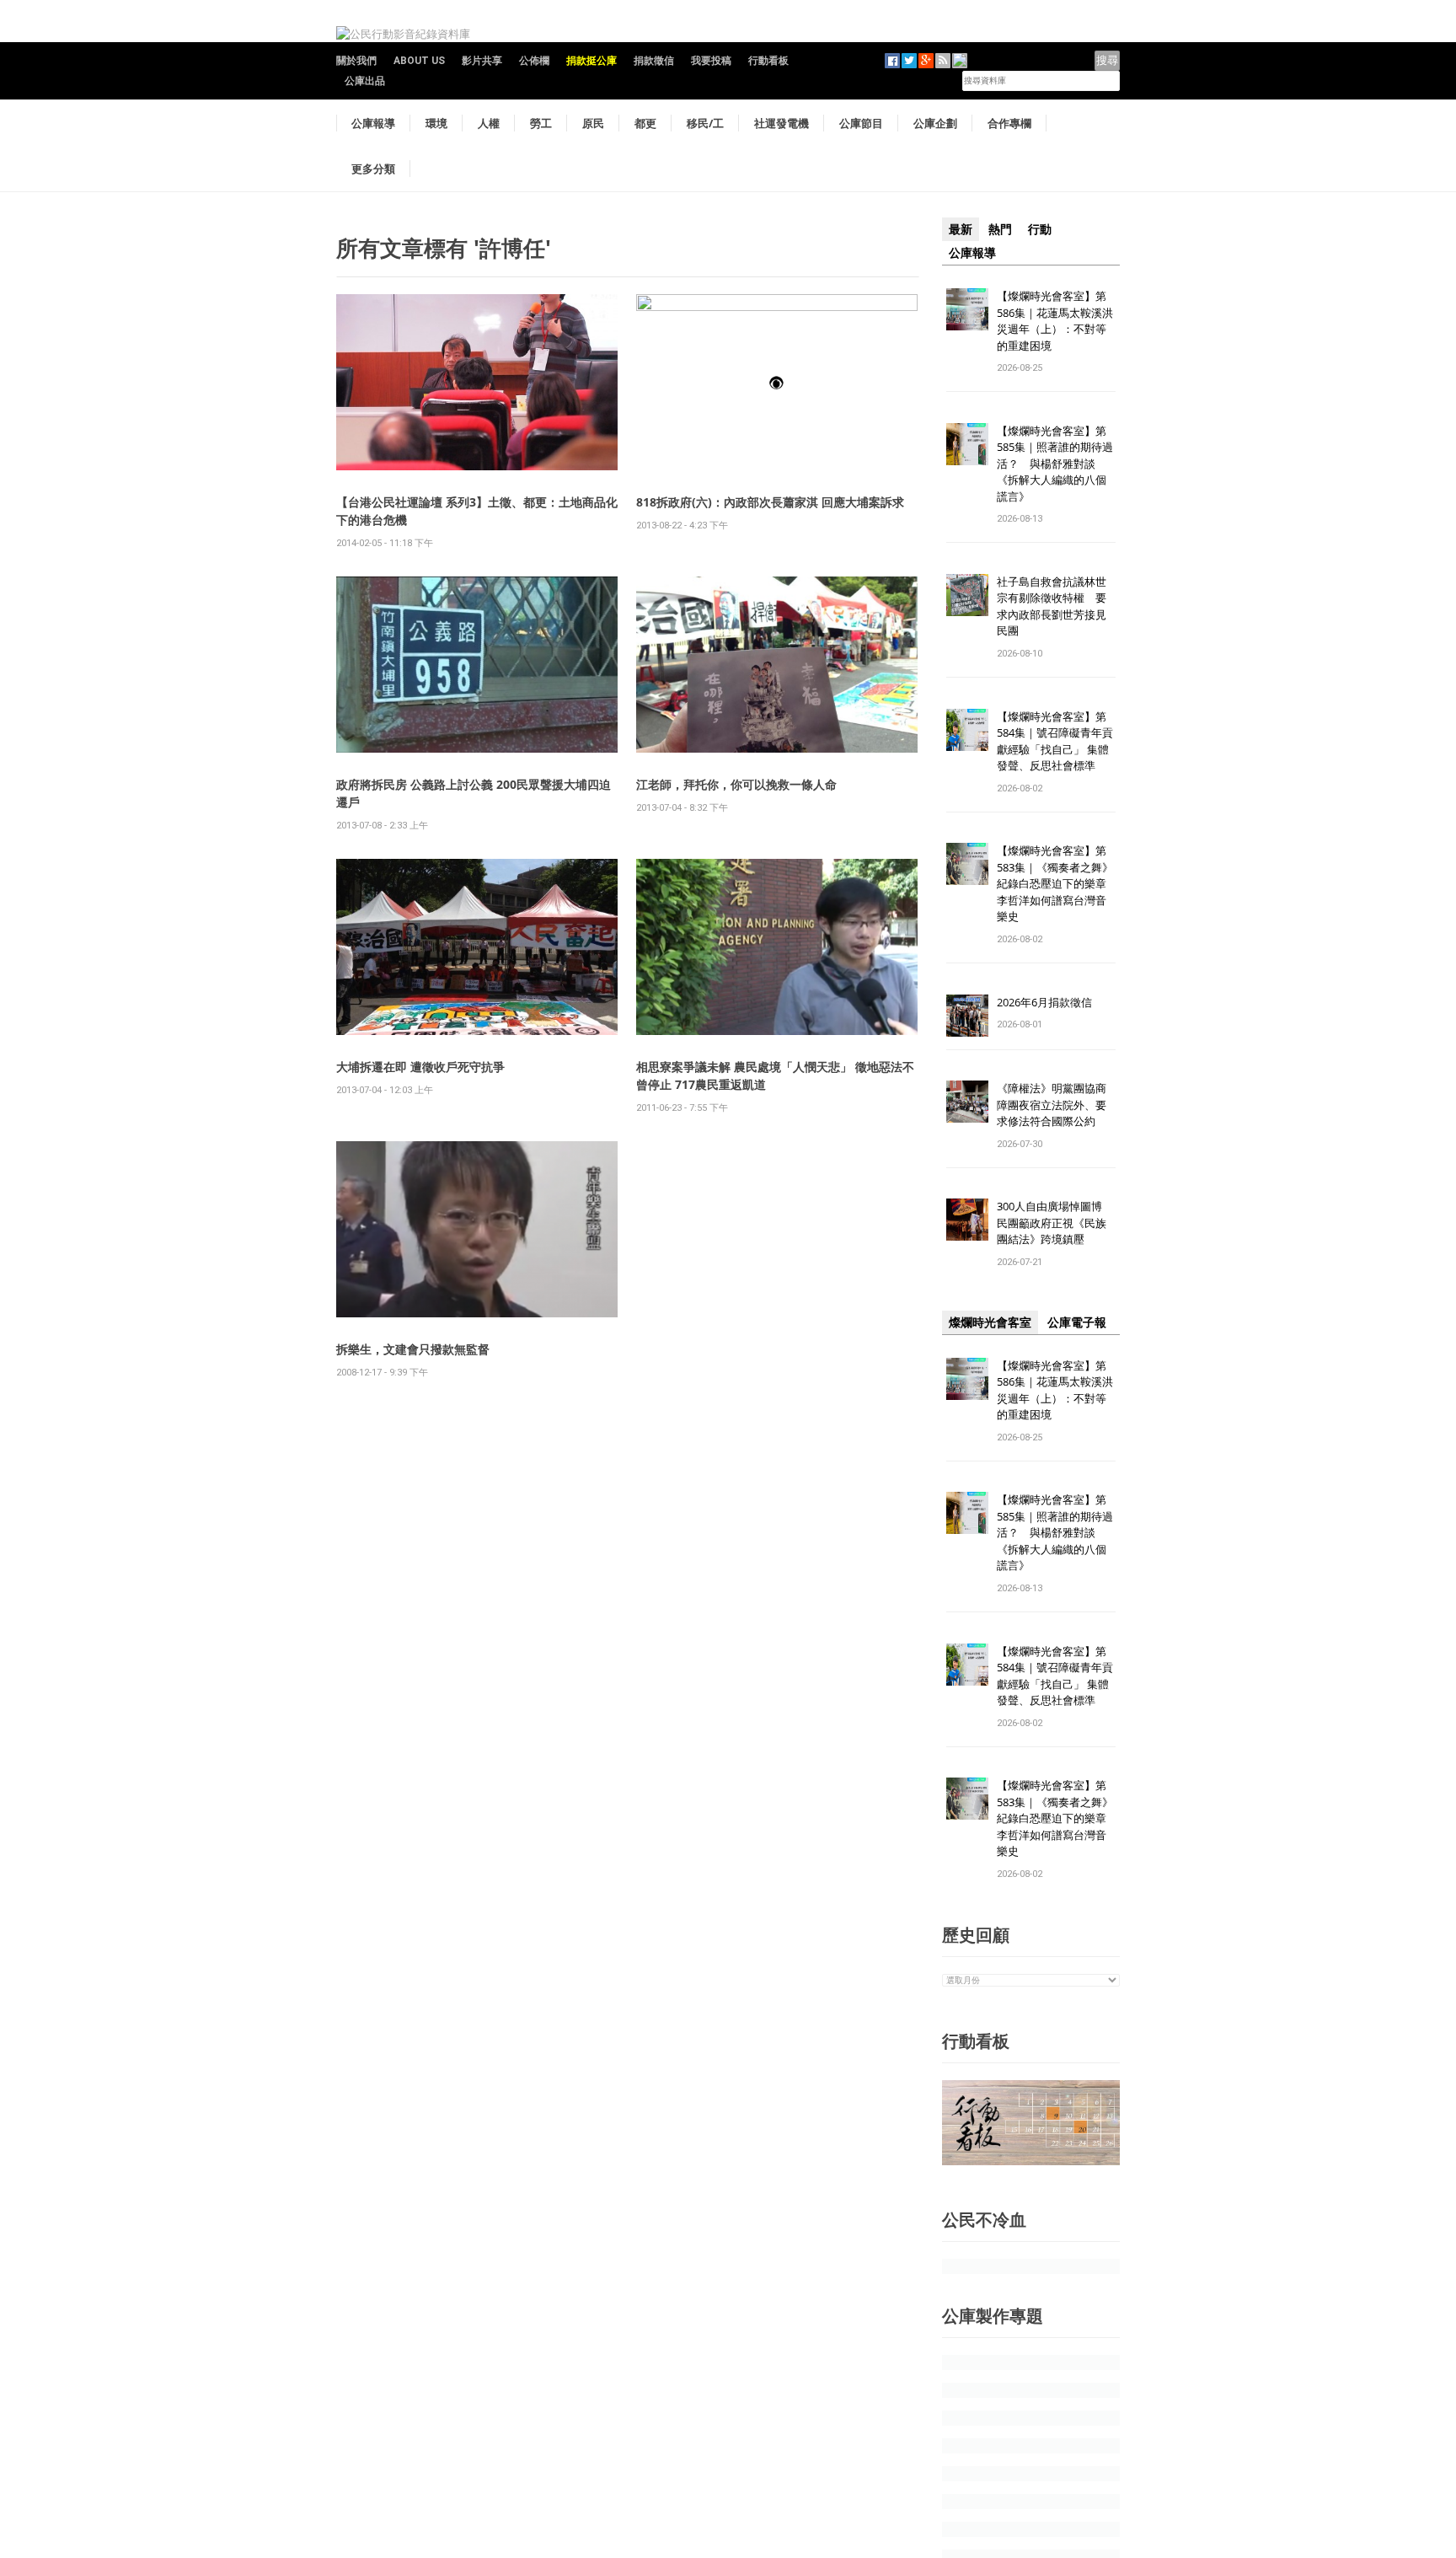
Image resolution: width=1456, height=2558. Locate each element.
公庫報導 (373, 123)
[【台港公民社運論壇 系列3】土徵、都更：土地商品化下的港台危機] (477, 381)
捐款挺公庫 (591, 61)
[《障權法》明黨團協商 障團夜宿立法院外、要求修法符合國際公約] (967, 1101)
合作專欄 (1009, 123)
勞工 (541, 123)
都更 (645, 123)
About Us (419, 61)
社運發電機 (782, 123)
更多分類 (373, 169)
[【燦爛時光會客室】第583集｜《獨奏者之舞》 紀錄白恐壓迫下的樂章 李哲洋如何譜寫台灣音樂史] (967, 863)
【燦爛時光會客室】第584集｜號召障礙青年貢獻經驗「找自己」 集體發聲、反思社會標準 (1055, 741)
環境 (436, 123)
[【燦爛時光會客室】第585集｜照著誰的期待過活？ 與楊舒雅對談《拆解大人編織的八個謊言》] (967, 443)
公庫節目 (861, 123)
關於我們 (356, 61)
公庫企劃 (935, 123)
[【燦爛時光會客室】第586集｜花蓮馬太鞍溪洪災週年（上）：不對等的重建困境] (967, 308)
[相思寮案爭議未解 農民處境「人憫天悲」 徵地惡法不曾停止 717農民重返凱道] (777, 946)
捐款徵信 (654, 61)
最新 (961, 229)
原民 (593, 123)
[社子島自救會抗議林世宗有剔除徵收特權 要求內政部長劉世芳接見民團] (967, 594)
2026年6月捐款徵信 (1044, 1002)
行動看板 (768, 61)
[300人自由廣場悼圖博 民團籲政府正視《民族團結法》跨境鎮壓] (967, 1219)
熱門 (1000, 229)
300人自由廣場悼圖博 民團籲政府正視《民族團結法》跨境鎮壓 (1055, 1223)
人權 (489, 123)
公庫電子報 (1077, 1322)
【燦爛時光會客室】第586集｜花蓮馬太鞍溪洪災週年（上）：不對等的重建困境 (1055, 321)
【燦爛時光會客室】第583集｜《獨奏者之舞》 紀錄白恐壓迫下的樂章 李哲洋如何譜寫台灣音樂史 (1055, 883)
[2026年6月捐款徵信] (967, 1014)
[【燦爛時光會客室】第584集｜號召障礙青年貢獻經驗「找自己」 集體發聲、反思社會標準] (967, 729)
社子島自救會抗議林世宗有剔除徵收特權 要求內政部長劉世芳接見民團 (1052, 606)
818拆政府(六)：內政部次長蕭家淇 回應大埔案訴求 (770, 502)
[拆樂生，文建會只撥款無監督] (477, 1228)
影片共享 (482, 61)
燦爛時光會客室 (990, 1322)
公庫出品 (365, 81)
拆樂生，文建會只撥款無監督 (413, 1349)
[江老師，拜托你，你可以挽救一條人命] (777, 664)
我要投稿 (711, 61)
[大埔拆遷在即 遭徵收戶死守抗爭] (477, 946)
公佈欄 (534, 61)
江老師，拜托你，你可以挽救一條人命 (736, 784)
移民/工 (705, 123)
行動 (1040, 229)
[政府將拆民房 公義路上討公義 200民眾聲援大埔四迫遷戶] (477, 664)
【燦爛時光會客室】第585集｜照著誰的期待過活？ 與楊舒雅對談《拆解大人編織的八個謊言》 (1055, 464)
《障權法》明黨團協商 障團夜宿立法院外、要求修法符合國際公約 (1057, 1105)
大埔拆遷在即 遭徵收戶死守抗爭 (420, 1067)
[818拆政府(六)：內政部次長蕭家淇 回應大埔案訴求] (777, 381)
